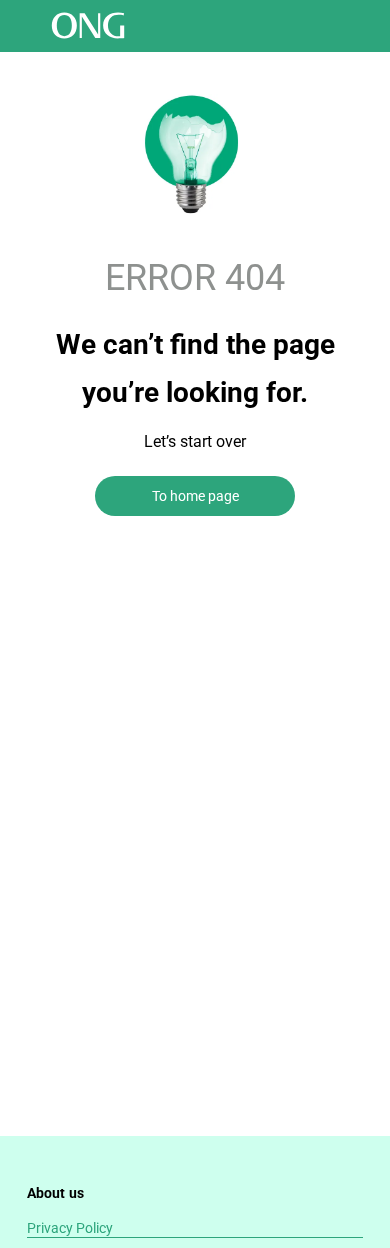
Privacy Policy (70, 1228)
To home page (195, 496)
